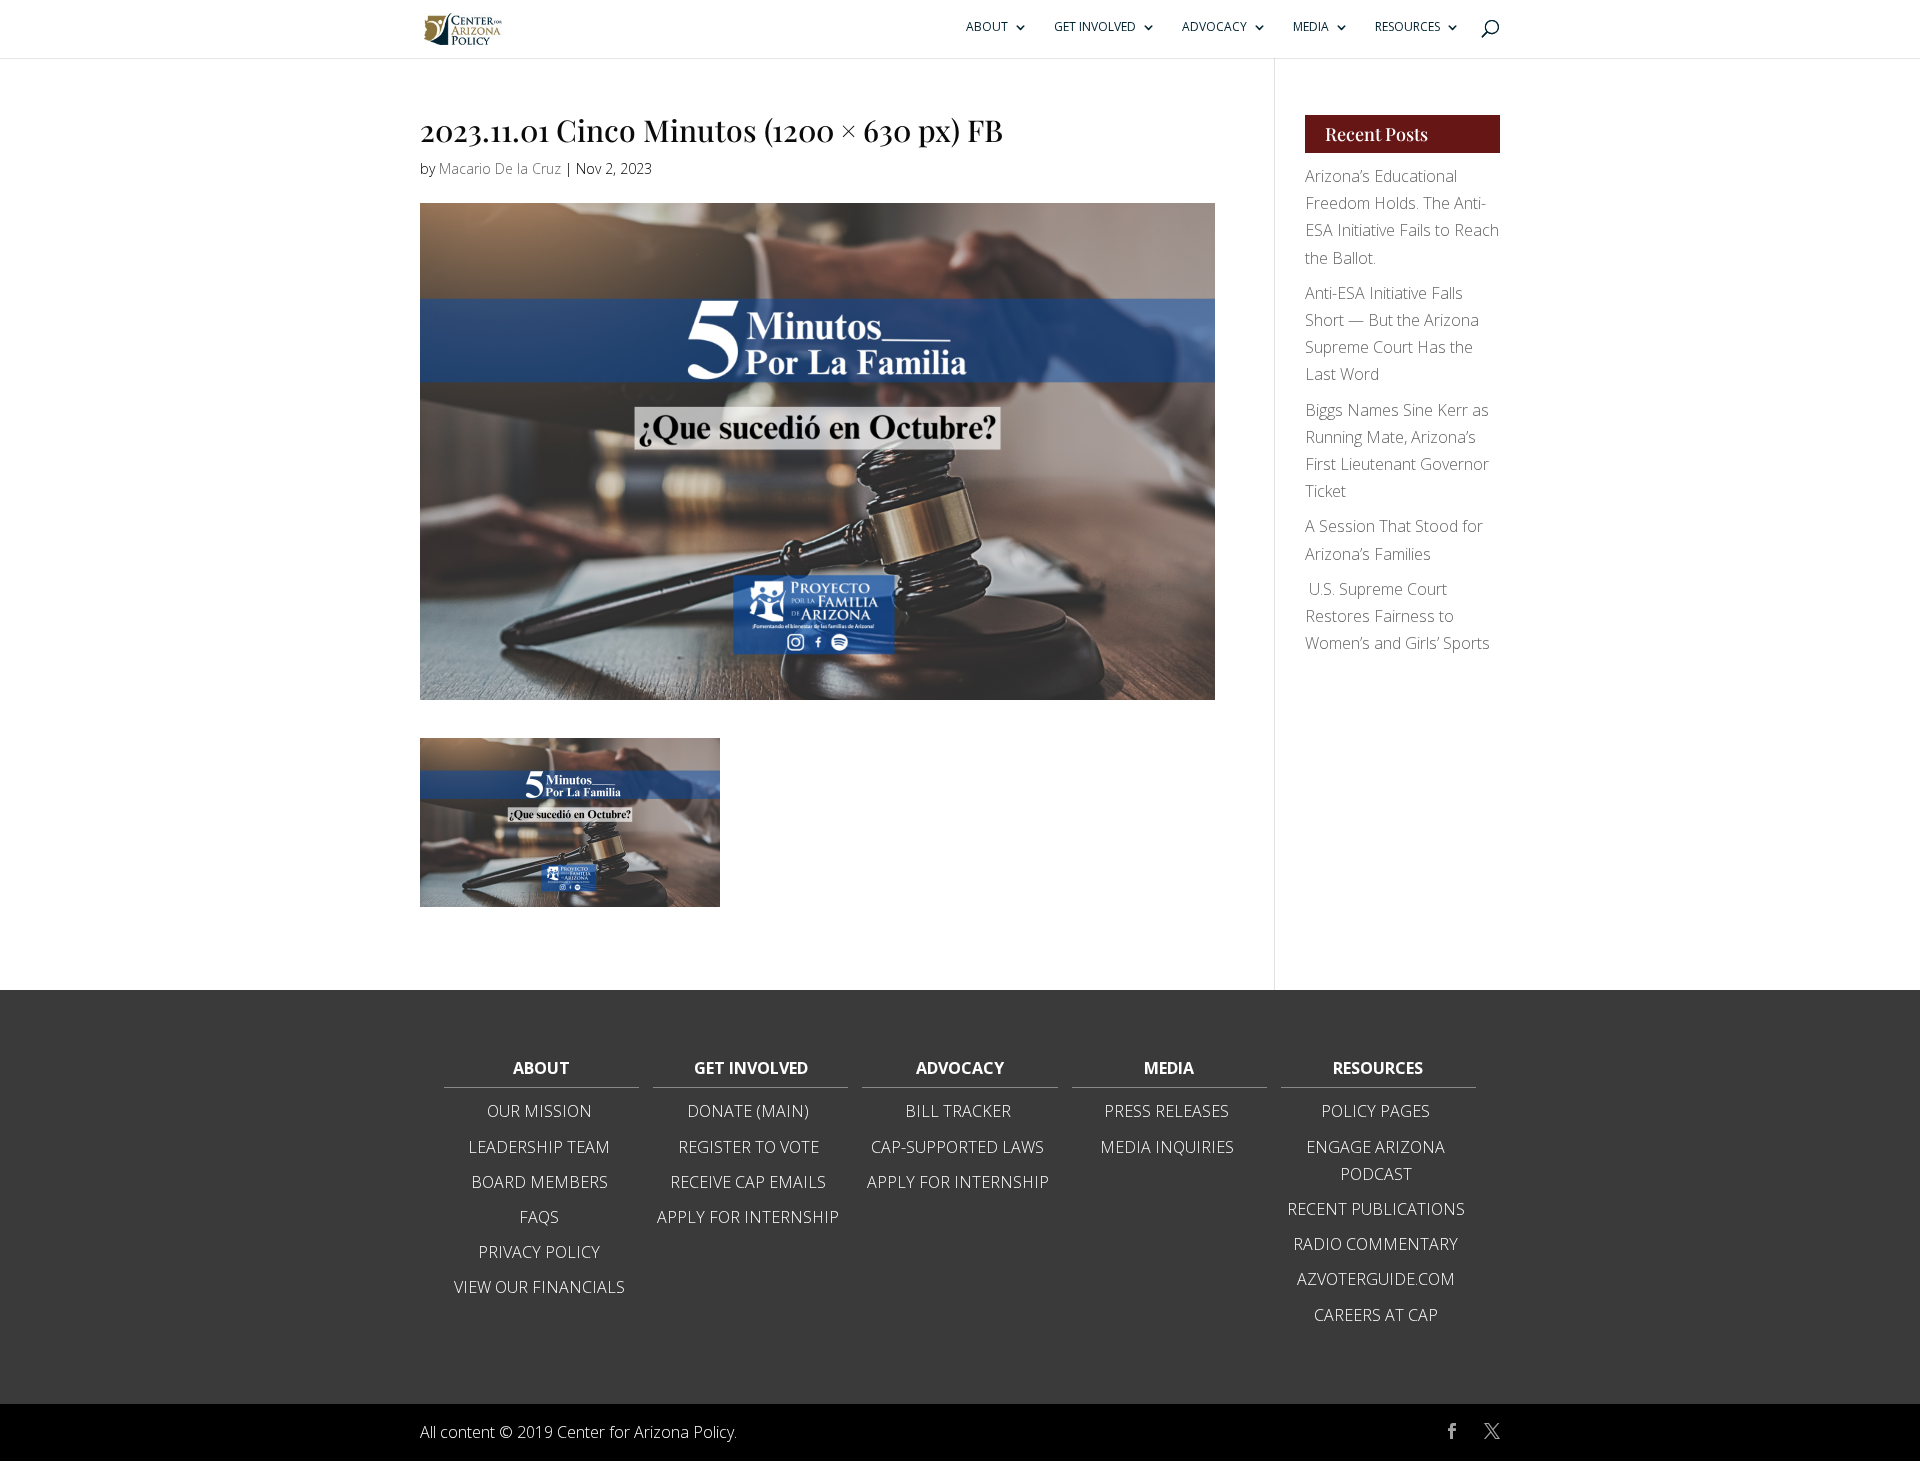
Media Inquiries (1167, 1147)
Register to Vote (748, 1147)
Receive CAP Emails (748, 1182)
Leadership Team (539, 1147)
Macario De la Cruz (500, 168)
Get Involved (1095, 27)
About (987, 27)
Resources (1407, 27)
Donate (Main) (748, 1111)
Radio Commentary (1375, 1244)
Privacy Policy (539, 1252)
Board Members (539, 1182)
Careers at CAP (1376, 1315)
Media (1311, 27)
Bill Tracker (958, 1111)
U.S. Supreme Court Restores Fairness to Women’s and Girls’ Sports (1397, 616)
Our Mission (539, 1111)
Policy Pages (1375, 1111)
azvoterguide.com (1376, 1279)
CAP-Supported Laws (957, 1147)
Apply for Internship (748, 1217)
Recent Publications (1376, 1209)
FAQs (539, 1217)
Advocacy (1214, 27)
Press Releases (1166, 1111)
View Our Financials (539, 1287)
